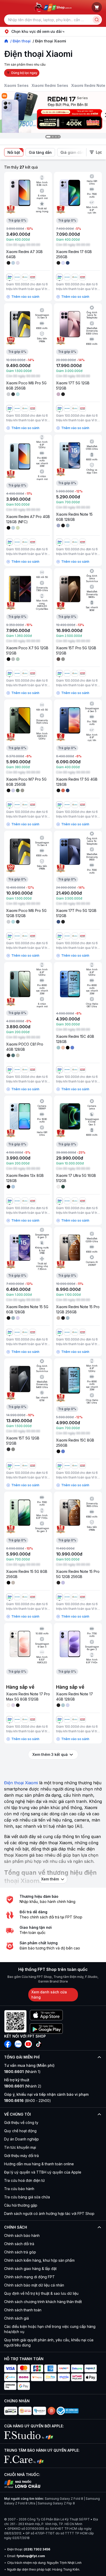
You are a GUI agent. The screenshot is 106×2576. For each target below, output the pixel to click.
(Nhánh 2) (23, 2086)
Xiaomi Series (16, 85)
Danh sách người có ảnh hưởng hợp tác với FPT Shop (49, 2213)
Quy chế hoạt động (20, 2131)
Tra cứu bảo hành (19, 2189)
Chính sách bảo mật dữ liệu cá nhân (34, 2285)
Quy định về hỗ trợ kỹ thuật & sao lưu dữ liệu (41, 2293)
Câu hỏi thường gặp (21, 2205)
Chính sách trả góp (20, 2252)
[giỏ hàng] (97, 7)
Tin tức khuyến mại (20, 2147)
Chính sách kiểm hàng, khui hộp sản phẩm (39, 2260)
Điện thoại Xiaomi (21, 1783)
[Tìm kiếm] (97, 20)
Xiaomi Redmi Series (50, 85)
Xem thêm (50, 1879)
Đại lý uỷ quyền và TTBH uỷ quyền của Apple (43, 2172)
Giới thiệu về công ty (21, 2122)
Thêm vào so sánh (25, 297)
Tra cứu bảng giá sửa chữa (27, 2197)
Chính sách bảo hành (22, 2235)
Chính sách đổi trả (19, 2244)
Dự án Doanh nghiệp (21, 2139)
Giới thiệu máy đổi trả (21, 2156)
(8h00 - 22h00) (28, 2101)
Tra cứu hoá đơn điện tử (24, 2180)
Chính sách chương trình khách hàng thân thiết (43, 2302)
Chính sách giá (16, 2318)
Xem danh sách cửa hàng (49, 1995)
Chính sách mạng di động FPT (29, 2277)
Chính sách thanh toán (23, 2310)
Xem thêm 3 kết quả (50, 1754)
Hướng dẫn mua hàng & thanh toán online (39, 2164)
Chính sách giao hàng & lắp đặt (30, 2269)
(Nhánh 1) (22, 2072)
